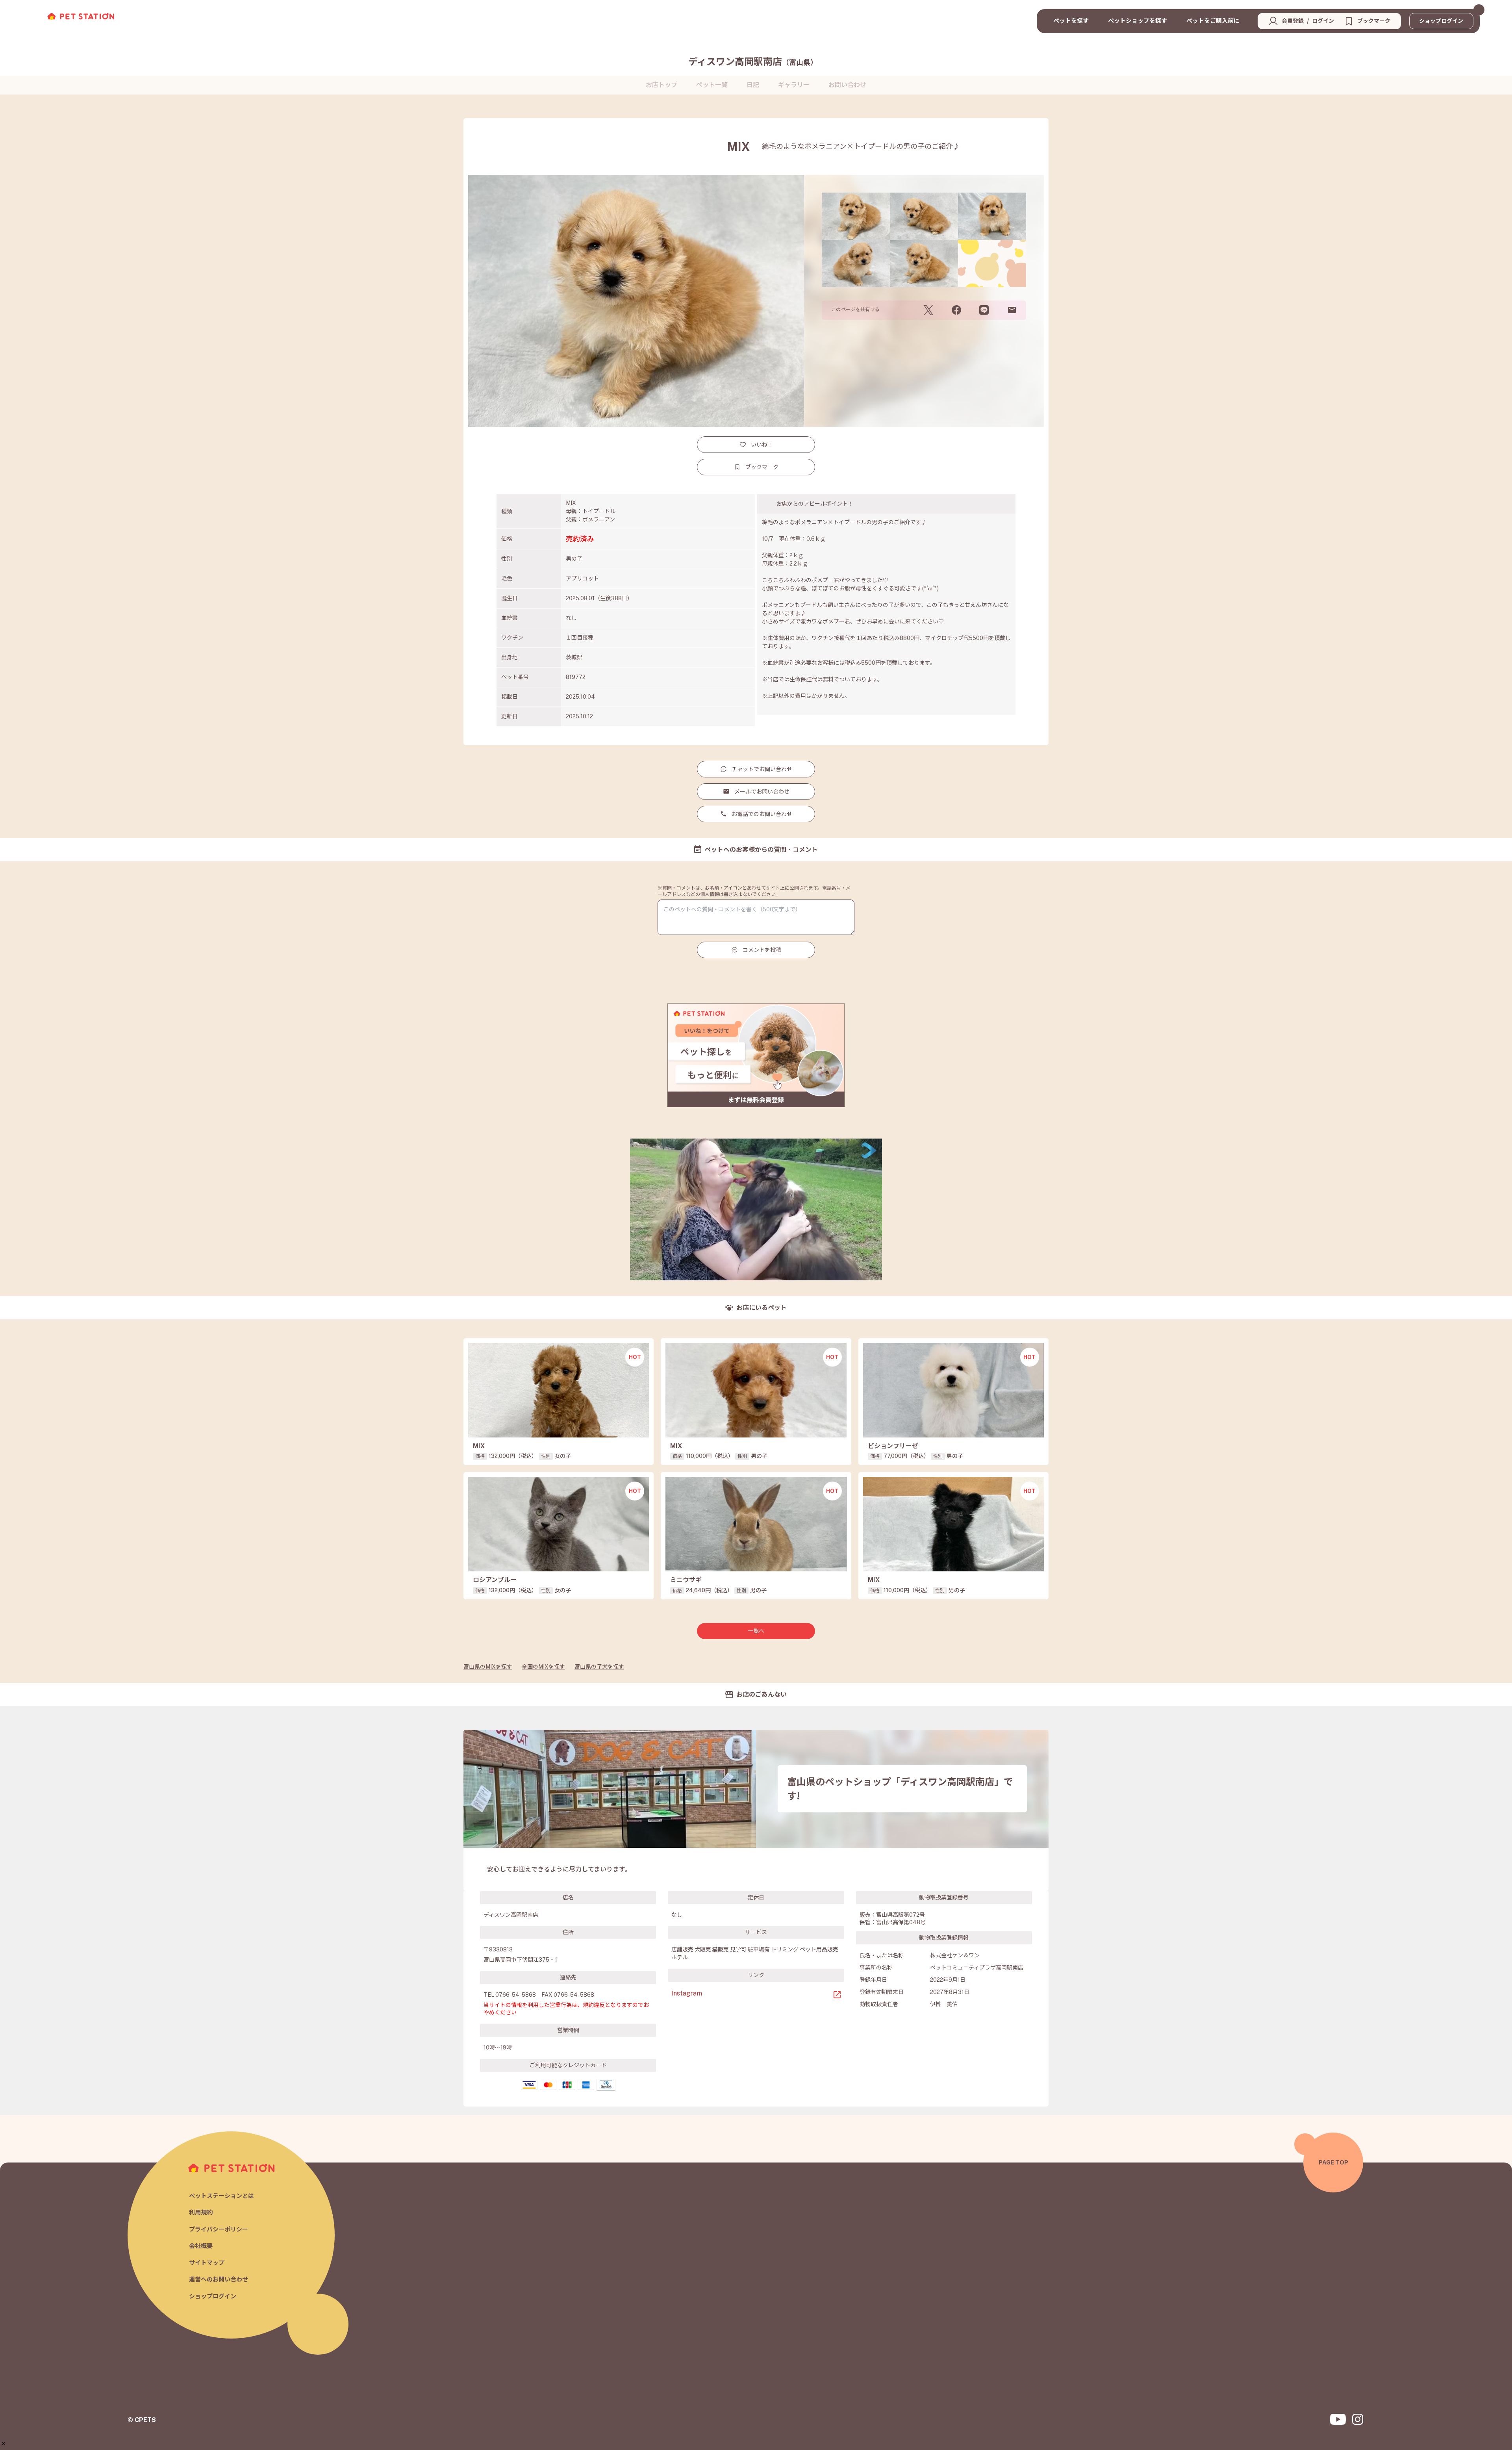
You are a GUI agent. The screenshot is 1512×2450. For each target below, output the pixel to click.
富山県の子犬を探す (599, 1667)
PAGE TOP (1333, 2162)
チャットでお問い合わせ (762, 769)
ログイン (1323, 21)
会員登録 (1293, 21)
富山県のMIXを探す (488, 1667)
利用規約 (201, 2212)
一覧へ (756, 1631)
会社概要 (201, 2246)
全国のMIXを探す (543, 1667)
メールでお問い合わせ (762, 792)
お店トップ (661, 85)
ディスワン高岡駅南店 (753, 61)
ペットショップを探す (1138, 21)
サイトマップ (207, 2263)
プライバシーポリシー (219, 2229)
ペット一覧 (712, 85)
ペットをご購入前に (1213, 21)
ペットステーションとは (221, 2196)
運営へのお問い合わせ (219, 2279)
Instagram (687, 1993)
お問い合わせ (847, 85)
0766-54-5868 (516, 1995)
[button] (3, 2444)
